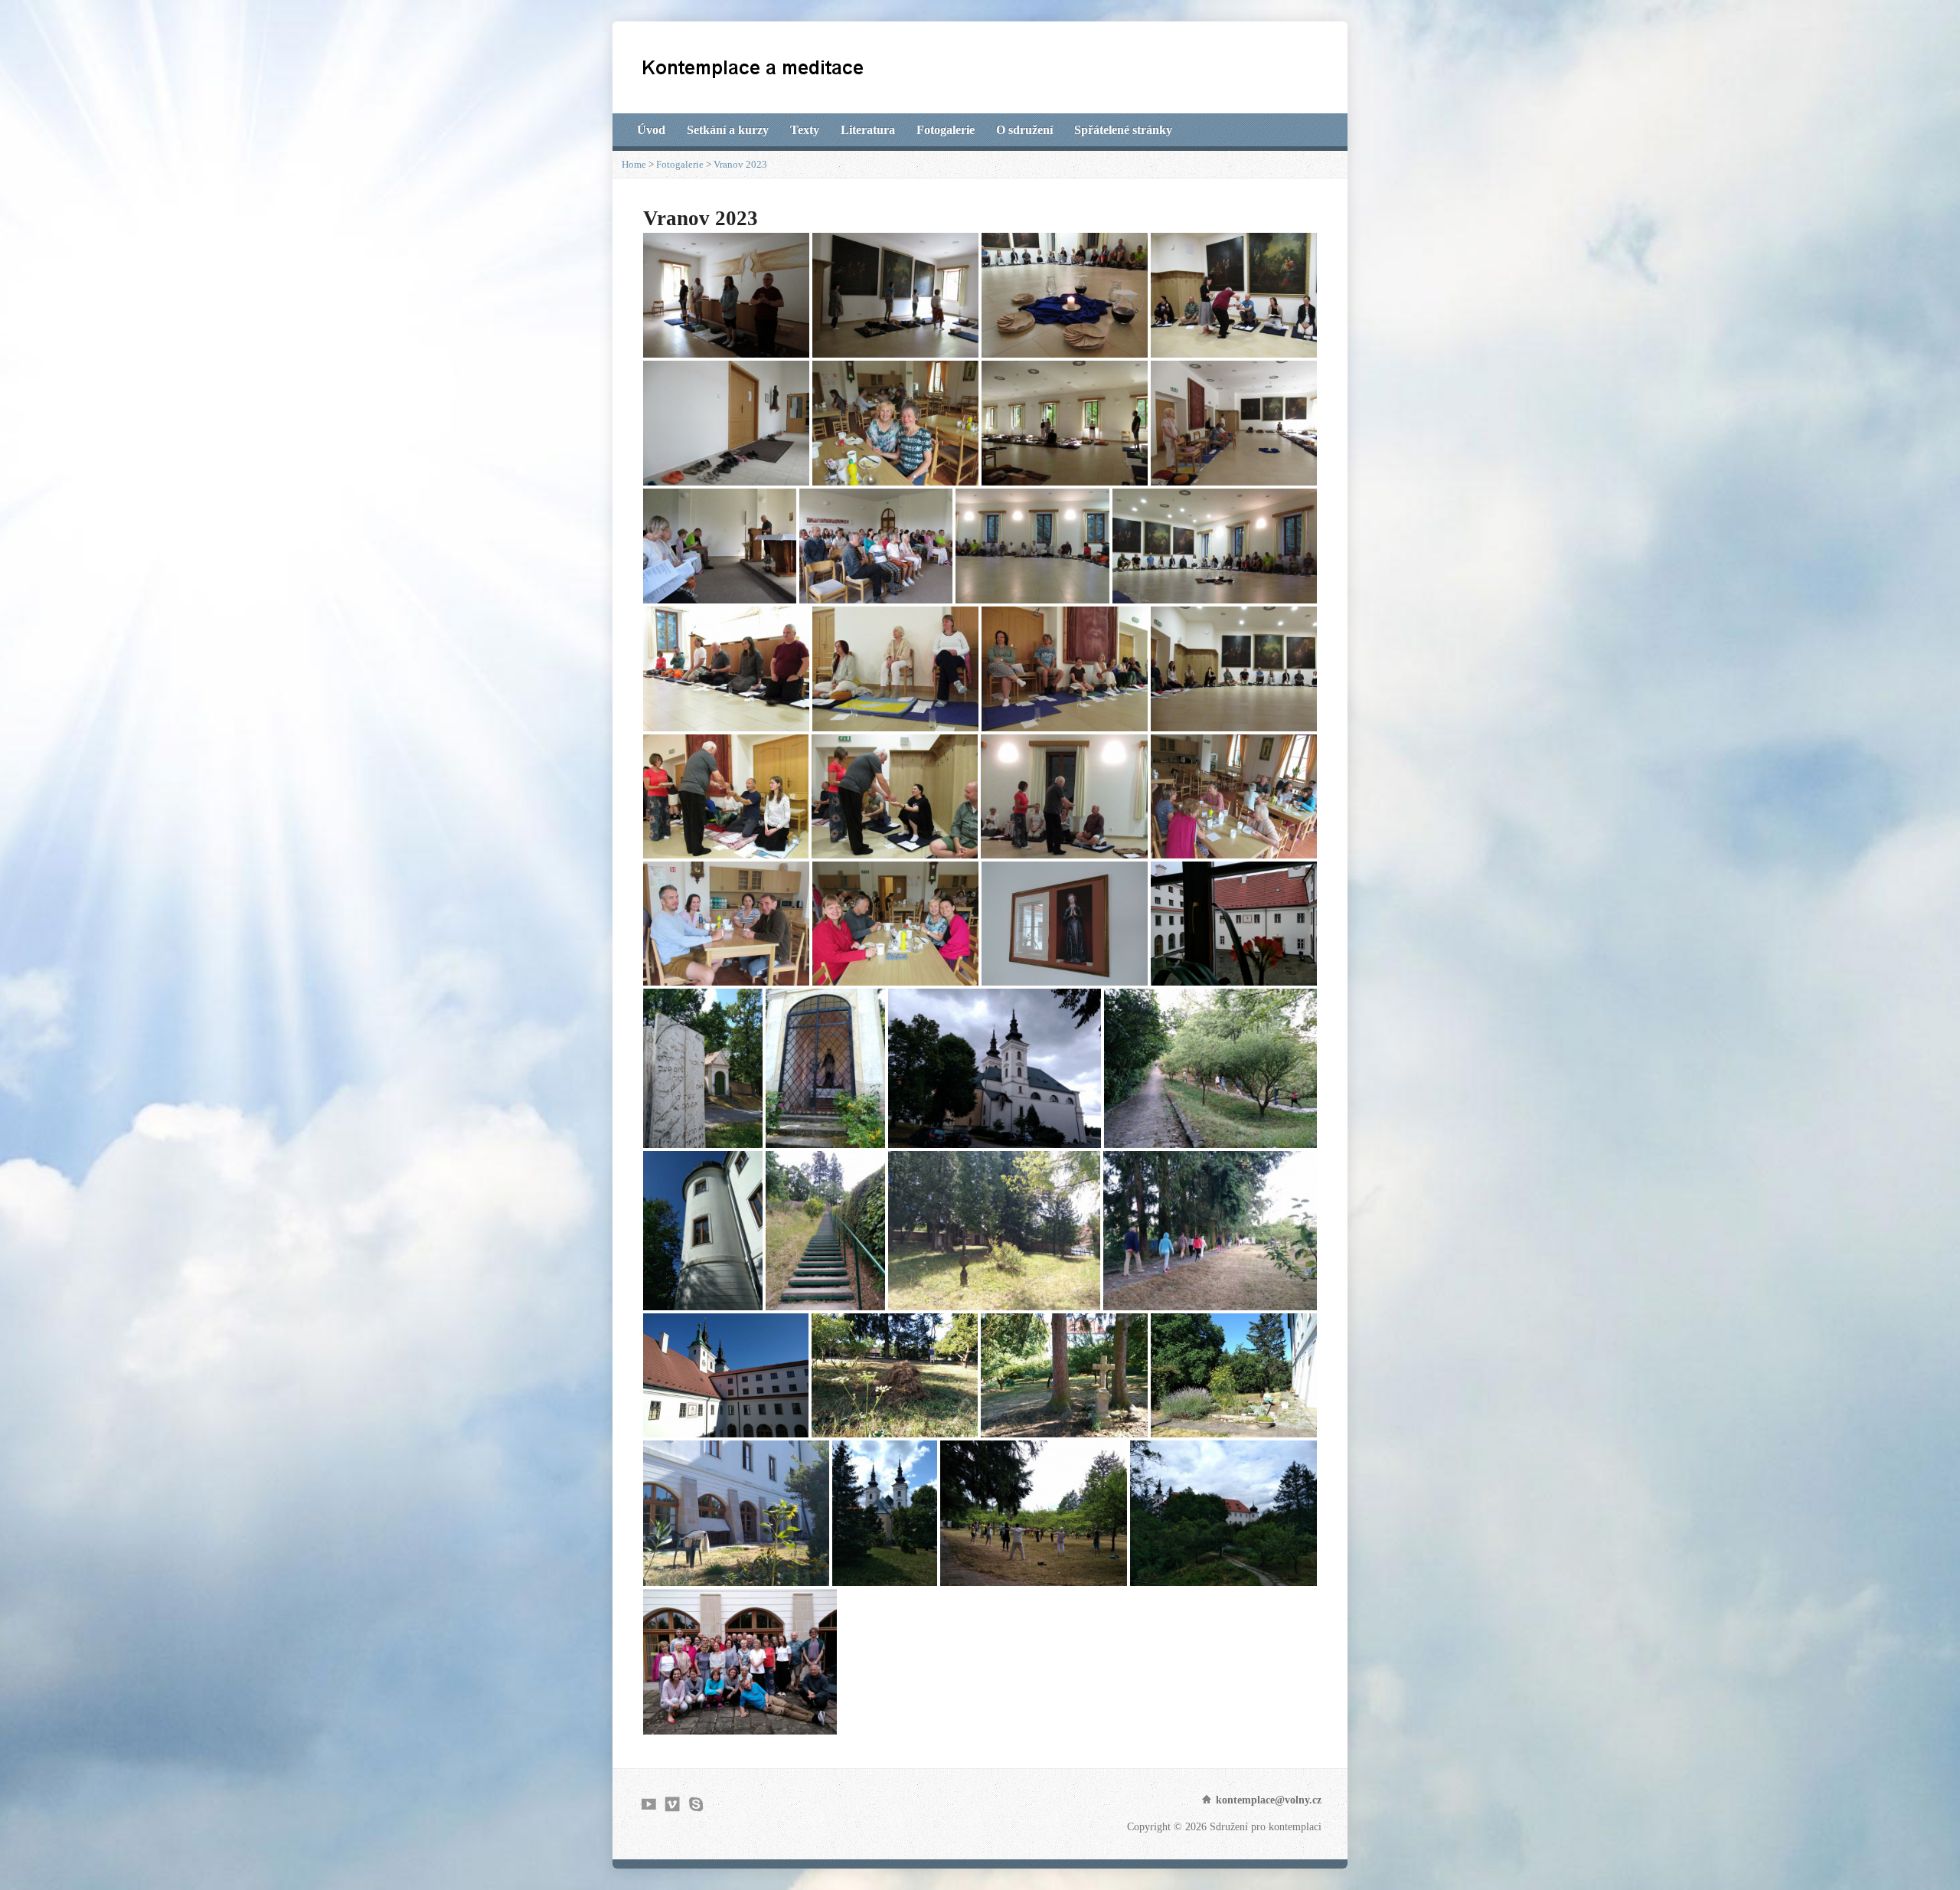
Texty (805, 130)
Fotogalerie (946, 130)
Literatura (868, 130)
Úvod (651, 130)
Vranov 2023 (740, 164)
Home (634, 164)
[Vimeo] (673, 1804)
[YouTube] (649, 1804)
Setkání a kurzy (728, 130)
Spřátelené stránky (1123, 130)
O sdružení (1024, 130)
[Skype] (696, 1804)
